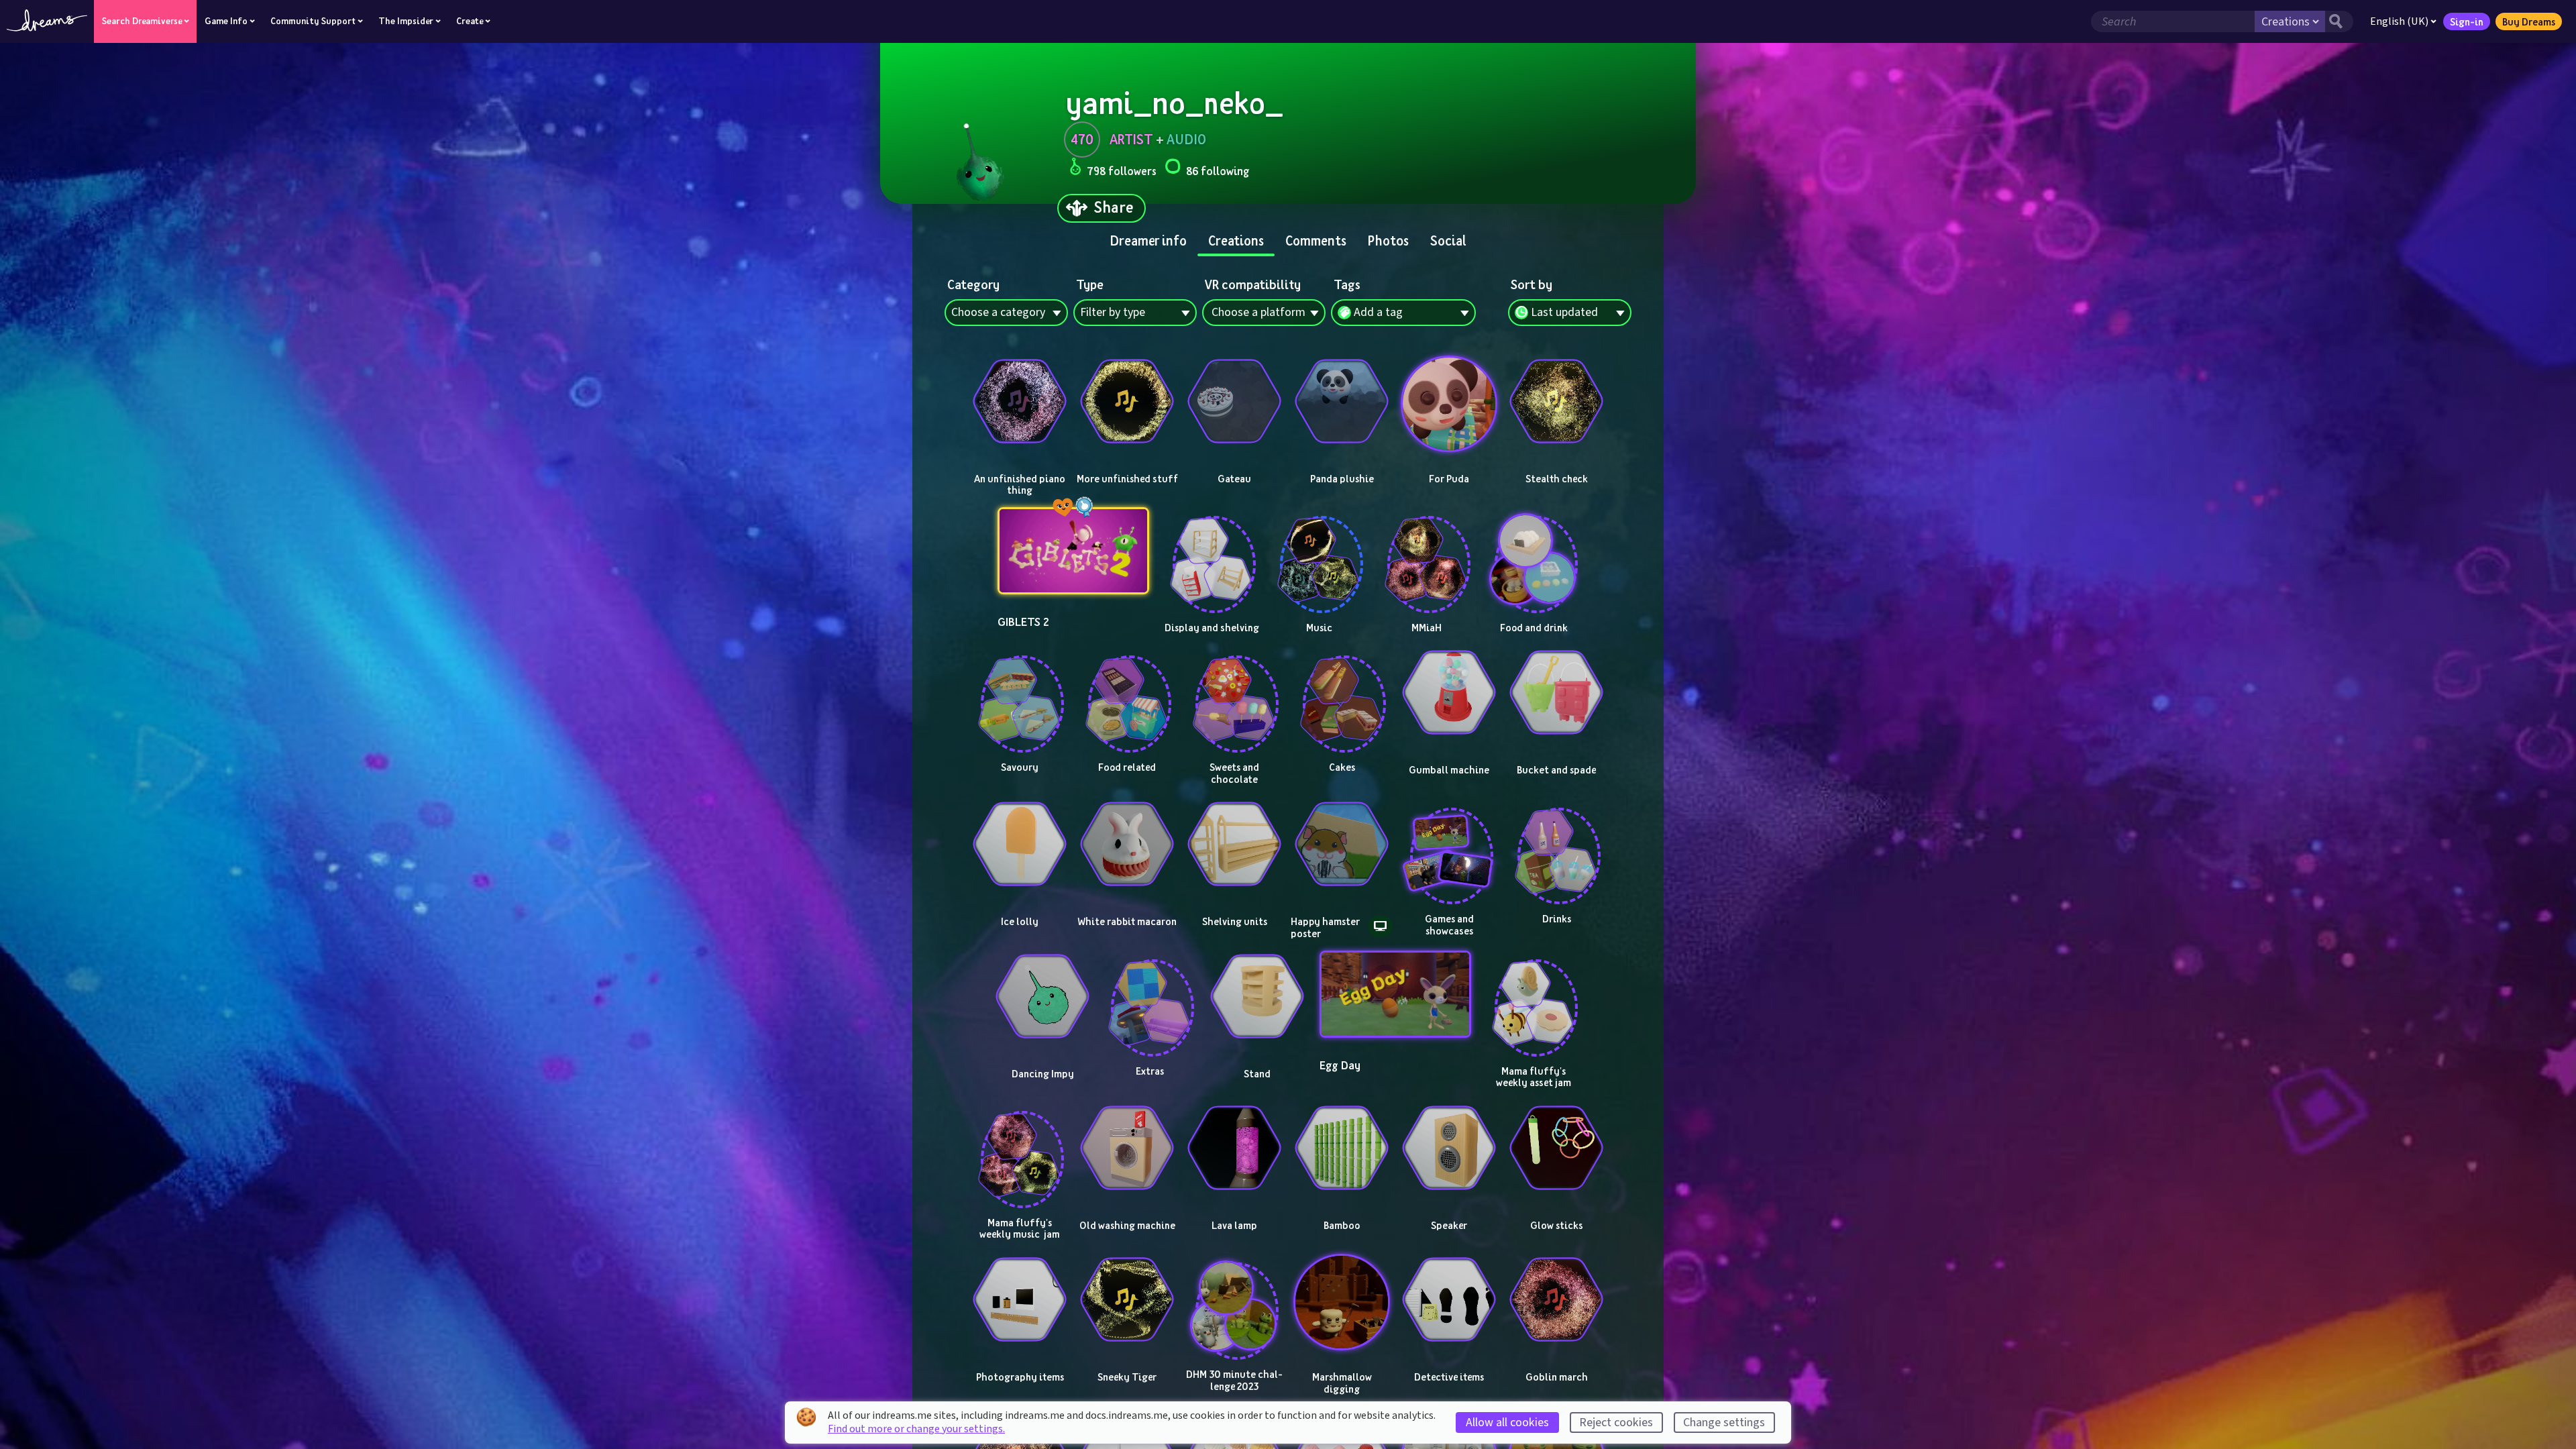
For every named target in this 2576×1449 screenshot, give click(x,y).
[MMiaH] (1426, 553)
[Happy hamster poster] (1342, 844)
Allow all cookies (1507, 1423)
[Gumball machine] (1449, 692)
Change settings (1724, 1423)
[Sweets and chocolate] (1234, 692)
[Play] (1020, 458)
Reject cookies (1616, 1423)
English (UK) (2399, 21)
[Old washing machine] (1127, 1148)
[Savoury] (1020, 692)
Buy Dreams (2529, 21)
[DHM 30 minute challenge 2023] (1234, 1299)
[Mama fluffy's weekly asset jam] (1534, 996)
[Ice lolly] (1020, 844)
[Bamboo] (1342, 1148)
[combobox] (1570, 313)
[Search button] (2339, 21)
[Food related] (1127, 692)
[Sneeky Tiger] (1127, 1299)
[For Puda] (1449, 404)
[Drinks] (1556, 844)
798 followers (1122, 171)
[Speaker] (1449, 1148)
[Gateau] (1234, 401)
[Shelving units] (1234, 844)
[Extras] (1150, 996)
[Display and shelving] (1212, 553)
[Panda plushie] (1342, 401)
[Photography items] (1020, 1299)
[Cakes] (1342, 692)
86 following (1218, 171)
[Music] (1319, 553)
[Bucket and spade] (1556, 692)
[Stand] (1257, 996)
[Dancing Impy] (1042, 996)
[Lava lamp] (1234, 1148)
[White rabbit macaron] (1127, 844)
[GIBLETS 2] (1074, 551)
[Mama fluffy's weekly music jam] (1020, 1148)
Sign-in (2467, 21)
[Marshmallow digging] (1342, 1302)
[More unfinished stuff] (1127, 401)
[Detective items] (1449, 1299)
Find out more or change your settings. (916, 1429)
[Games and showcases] (1449, 844)
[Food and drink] (1534, 553)
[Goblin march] (1556, 1299)
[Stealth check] (1556, 401)
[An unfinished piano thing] (1020, 401)
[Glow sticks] (1556, 1148)
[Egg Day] (1396, 994)
